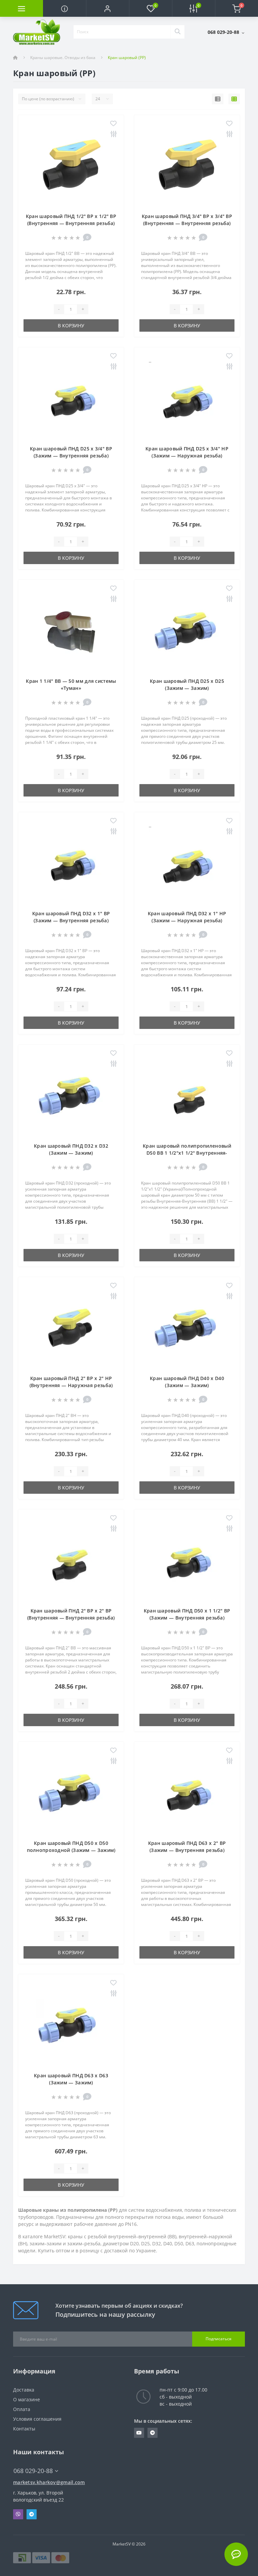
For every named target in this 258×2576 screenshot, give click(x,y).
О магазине (27, 2399)
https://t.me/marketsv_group (153, 2433)
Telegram (32, 2514)
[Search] (177, 32)
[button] (107, 8)
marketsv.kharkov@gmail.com (49, 2482)
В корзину (71, 325)
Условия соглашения (37, 2419)
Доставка (24, 2390)
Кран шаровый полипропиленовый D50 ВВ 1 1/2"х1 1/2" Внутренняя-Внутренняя (187, 1153)
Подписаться (219, 2339)
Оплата (22, 2409)
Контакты (24, 2429)
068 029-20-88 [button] (33, 2471)
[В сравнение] (113, 134)
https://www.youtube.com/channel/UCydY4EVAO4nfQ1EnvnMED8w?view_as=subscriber (139, 2433)
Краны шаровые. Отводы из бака (63, 58)
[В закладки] (113, 124)
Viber (18, 2514)
